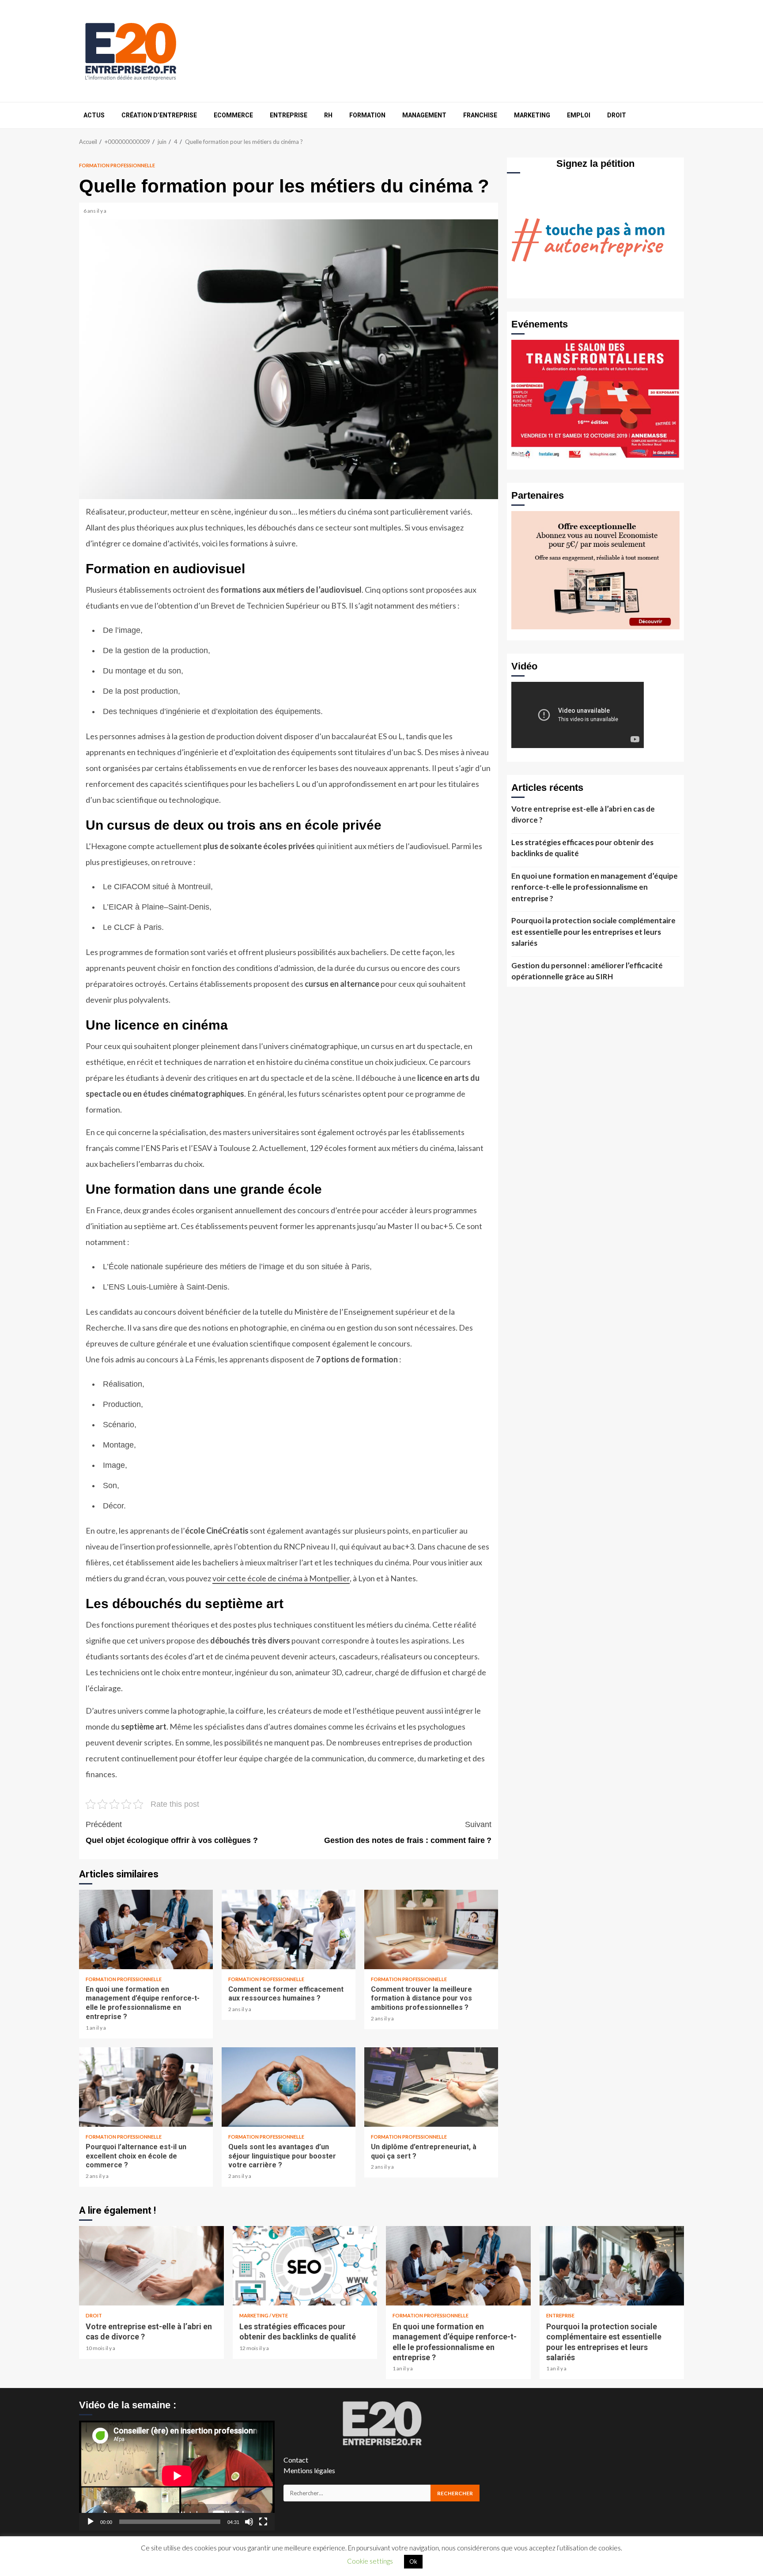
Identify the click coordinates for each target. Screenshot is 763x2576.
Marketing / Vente (264, 2315)
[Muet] (249, 2522)
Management (424, 115)
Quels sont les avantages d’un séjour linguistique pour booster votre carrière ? (289, 2087)
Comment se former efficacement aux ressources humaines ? (289, 1929)
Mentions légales (309, 2470)
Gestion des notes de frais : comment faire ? (408, 1832)
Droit (617, 115)
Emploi (579, 115)
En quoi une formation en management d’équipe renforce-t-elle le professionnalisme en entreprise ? (146, 1929)
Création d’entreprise (159, 115)
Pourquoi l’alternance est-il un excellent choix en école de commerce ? (146, 2087)
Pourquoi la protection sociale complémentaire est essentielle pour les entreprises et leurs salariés (593, 932)
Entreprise (289, 115)
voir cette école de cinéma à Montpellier (281, 1578)
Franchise (480, 115)
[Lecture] (91, 2522)
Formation (367, 115)
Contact (296, 2460)
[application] (177, 2476)
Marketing (532, 115)
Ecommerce (233, 115)
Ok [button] (413, 2561)
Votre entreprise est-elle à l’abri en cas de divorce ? (583, 814)
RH (328, 115)
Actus (94, 115)
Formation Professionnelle (117, 165)
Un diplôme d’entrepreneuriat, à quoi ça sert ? (431, 2087)
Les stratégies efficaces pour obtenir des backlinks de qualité (582, 848)
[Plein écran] (263, 2522)
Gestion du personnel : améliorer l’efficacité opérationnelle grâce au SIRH (587, 971)
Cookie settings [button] (370, 2561)
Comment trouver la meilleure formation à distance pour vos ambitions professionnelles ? (431, 1929)
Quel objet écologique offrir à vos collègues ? (172, 1832)
